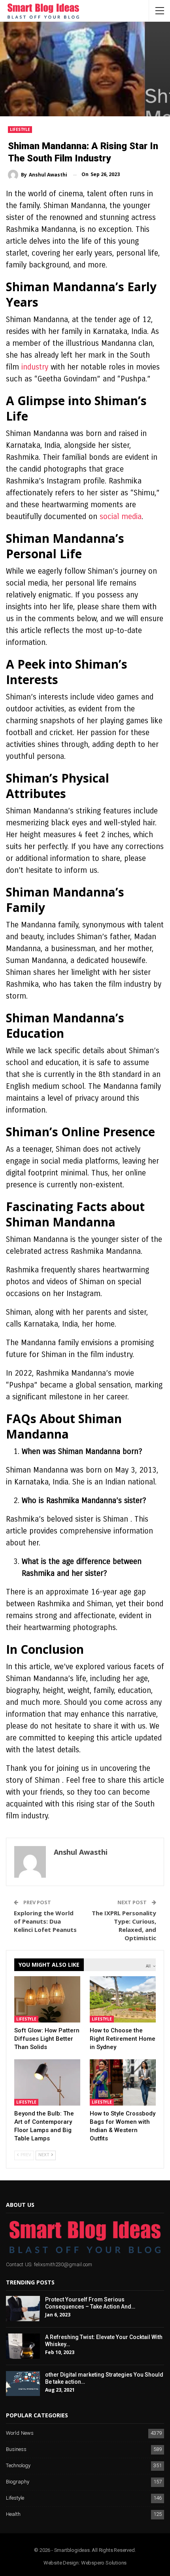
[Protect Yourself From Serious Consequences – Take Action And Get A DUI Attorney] (23, 2309)
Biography (18, 2482)
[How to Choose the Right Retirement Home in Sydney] (123, 1999)
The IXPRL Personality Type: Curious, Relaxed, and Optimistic (124, 1925)
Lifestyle (20, 129)
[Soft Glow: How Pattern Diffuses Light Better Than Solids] (47, 1999)
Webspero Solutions (104, 2563)
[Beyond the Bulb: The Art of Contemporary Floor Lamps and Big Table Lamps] (47, 2082)
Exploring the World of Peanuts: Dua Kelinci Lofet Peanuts (45, 1921)
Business (16, 2450)
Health (13, 2514)
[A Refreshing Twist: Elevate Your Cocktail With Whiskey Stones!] (23, 2346)
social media (121, 517)
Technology (18, 2466)
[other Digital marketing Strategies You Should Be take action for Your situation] (23, 2384)
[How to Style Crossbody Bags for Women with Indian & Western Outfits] (123, 2082)
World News (20, 2433)
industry (35, 367)
